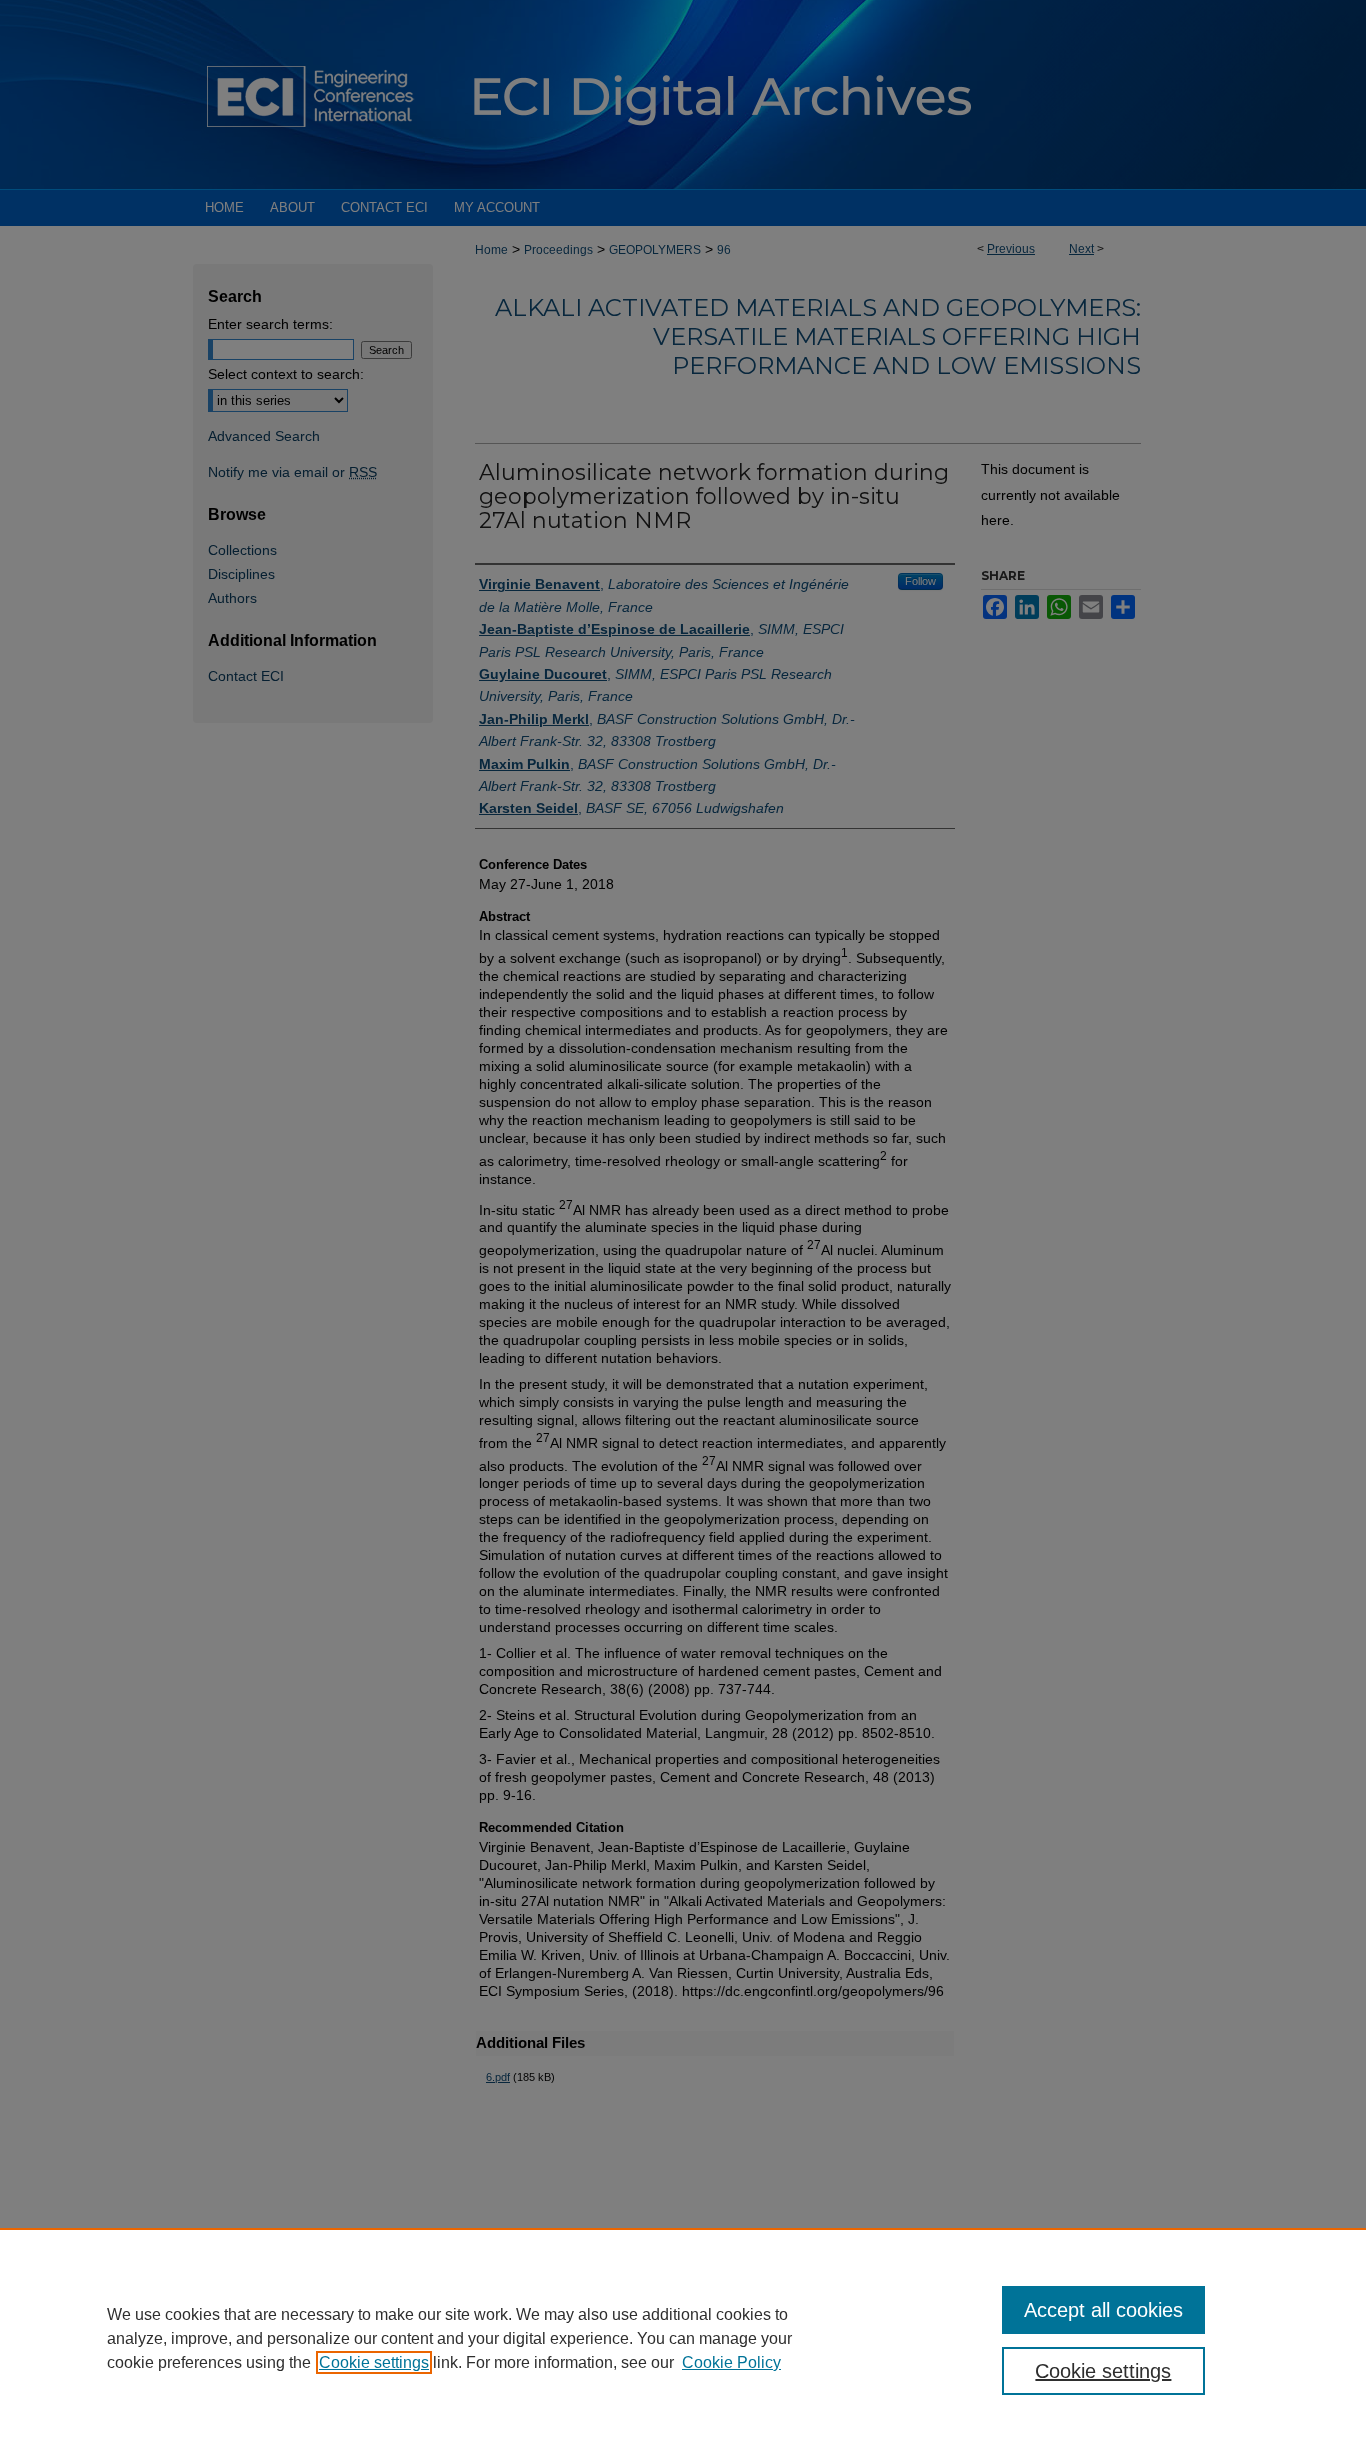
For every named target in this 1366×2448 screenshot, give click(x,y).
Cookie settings (374, 2362)
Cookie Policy (731, 2362)
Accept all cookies (1103, 2310)
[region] (683, 2338)
